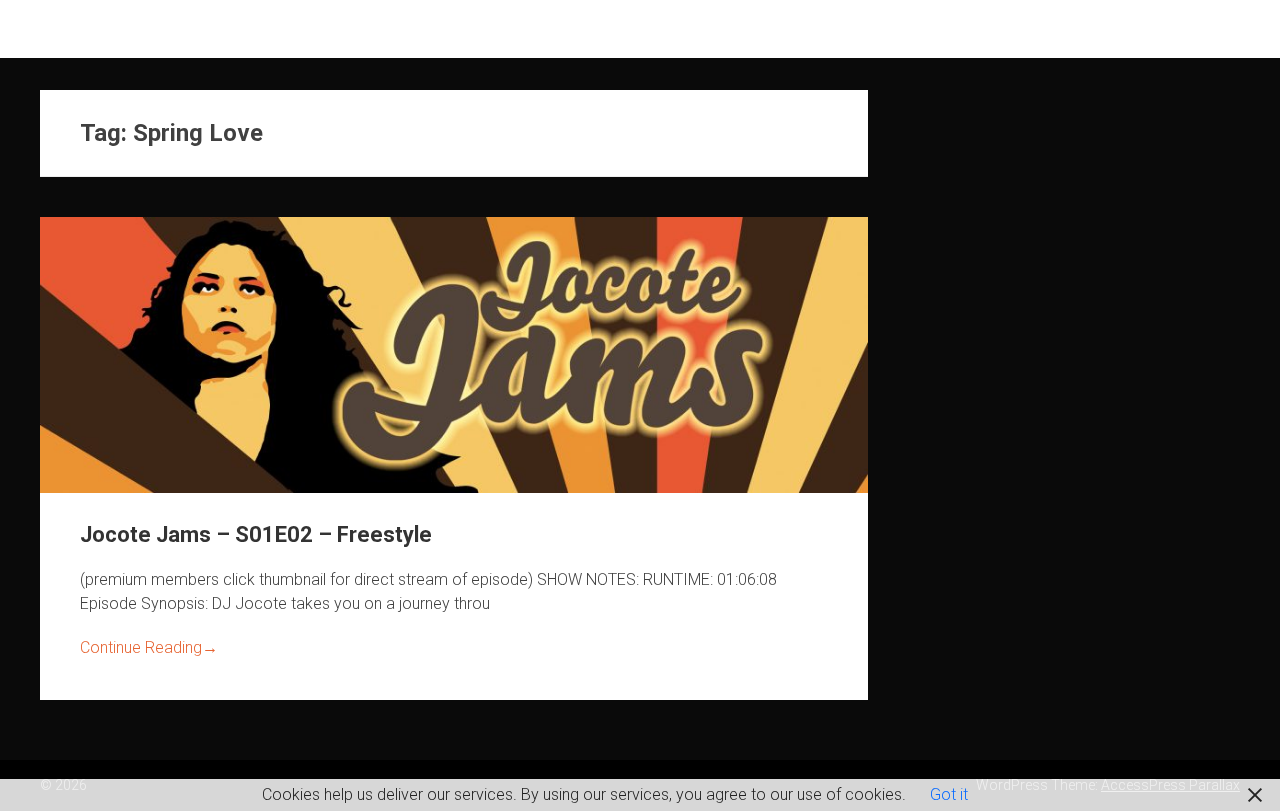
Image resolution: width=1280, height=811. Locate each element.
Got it (949, 794)
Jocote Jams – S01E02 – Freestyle (256, 534)
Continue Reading (149, 647)
